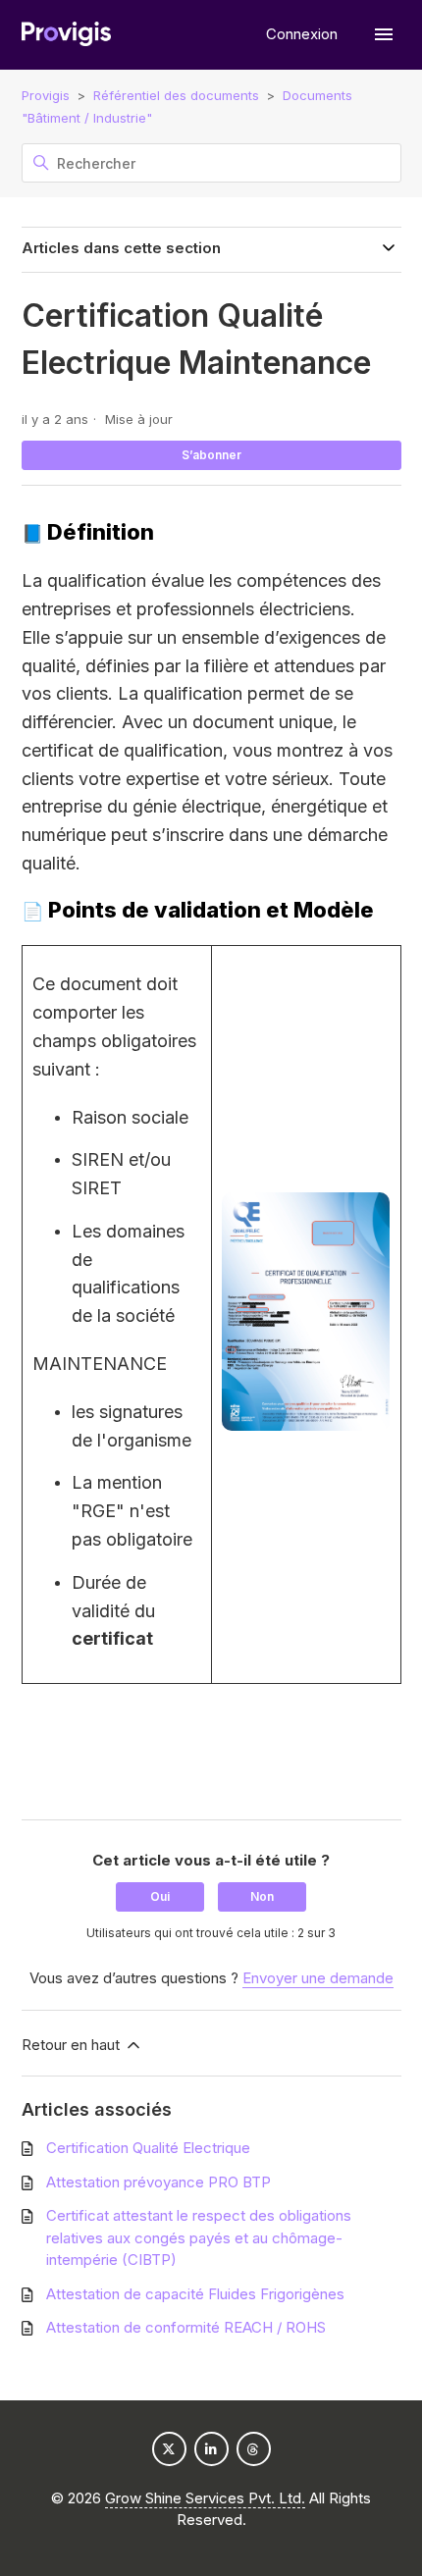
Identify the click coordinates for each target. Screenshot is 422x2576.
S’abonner (211, 455)
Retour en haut (73, 2045)
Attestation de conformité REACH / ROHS (186, 2327)
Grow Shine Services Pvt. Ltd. (205, 2498)
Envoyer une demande (318, 1978)
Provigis (46, 95)
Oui (160, 1896)
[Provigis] (66, 35)
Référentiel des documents (176, 95)
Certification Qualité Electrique (148, 2148)
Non (262, 1896)
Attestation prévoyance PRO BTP (158, 2182)
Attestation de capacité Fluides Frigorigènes (195, 2294)
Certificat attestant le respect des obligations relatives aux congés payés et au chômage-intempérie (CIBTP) (199, 2237)
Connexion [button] (304, 34)
